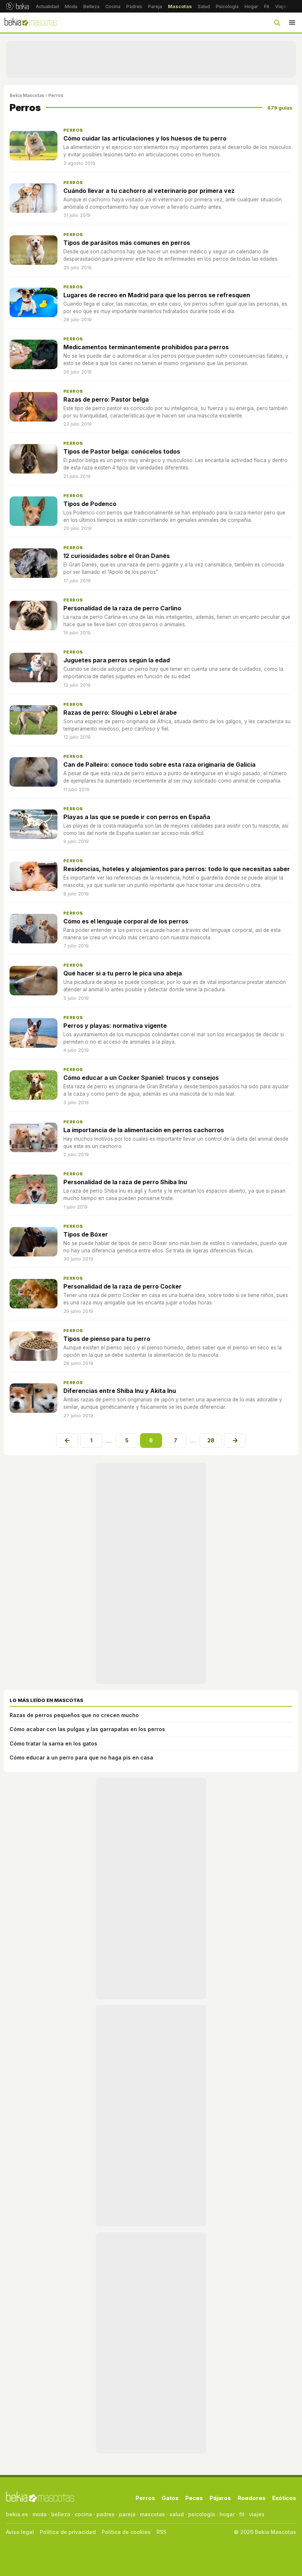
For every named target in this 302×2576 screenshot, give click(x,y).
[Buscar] (277, 22)
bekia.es (17, 2514)
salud (177, 2514)
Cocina (113, 6)
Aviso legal (20, 2532)
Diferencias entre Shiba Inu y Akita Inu (120, 1391)
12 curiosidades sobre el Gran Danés (117, 556)
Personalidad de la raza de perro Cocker (122, 1286)
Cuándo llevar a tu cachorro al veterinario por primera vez (149, 191)
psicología (202, 2514)
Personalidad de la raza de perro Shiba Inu (125, 1182)
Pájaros (220, 2498)
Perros (73, 130)
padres (106, 2514)
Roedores (252, 2498)
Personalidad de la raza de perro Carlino (122, 608)
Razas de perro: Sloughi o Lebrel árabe (120, 713)
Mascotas (180, 6)
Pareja (155, 6)
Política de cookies (126, 2532)
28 (211, 1440)
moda (40, 2514)
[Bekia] (17, 6)
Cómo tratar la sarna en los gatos (53, 1743)
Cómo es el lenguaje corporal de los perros (126, 921)
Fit (267, 6)
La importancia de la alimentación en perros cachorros (144, 1130)
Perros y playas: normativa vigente (115, 1026)
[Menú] (292, 22)
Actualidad (47, 6)
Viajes (282, 6)
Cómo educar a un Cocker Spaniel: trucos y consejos (141, 1078)
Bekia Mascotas (27, 95)
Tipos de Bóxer (86, 1234)
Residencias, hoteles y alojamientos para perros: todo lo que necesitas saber (177, 869)
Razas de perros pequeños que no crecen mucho (74, 1715)
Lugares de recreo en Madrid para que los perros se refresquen (157, 295)
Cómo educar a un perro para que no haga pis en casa (81, 1757)
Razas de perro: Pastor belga (106, 399)
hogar (227, 2514)
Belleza (91, 6)
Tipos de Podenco (90, 504)
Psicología (227, 6)
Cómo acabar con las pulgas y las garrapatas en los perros (87, 1729)
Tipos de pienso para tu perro (107, 1339)
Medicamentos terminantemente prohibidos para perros (146, 347)
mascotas (152, 2514)
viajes (257, 2514)
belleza (61, 2514)
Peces (194, 2498)
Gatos (170, 2498)
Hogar (251, 6)
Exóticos (284, 2498)
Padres (134, 6)
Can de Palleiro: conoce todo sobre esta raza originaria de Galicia (159, 765)
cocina (83, 2514)
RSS (161, 2532)
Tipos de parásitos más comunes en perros (127, 243)
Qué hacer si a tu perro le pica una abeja (123, 973)
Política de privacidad (68, 2532)
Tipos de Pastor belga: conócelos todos (122, 451)
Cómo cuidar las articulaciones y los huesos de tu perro (145, 138)
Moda (71, 6)
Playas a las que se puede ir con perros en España (137, 817)
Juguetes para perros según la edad (117, 660)
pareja (127, 2514)
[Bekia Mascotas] (31, 22)
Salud (204, 6)
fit (242, 2514)
